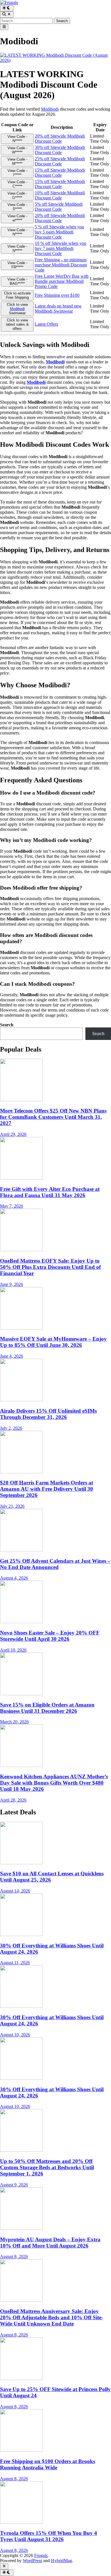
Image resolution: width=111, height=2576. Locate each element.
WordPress (32, 2561)
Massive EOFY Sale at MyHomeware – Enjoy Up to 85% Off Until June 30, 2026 (53, 1342)
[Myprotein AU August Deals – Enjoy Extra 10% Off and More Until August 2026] (21, 2228)
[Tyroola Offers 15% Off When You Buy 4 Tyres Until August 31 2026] (21, 2522)
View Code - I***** (17, 173)
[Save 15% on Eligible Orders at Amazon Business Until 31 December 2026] (21, 1694)
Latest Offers (46, 324)
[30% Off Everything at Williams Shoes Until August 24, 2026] (21, 1934)
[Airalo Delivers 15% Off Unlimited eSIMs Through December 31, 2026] (21, 1400)
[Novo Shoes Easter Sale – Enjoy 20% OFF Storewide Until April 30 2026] (21, 1622)
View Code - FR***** (17, 265)
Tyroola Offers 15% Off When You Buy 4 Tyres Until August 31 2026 (49, 2536)
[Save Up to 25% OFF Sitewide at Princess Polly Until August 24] (21, 2378)
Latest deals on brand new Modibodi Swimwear (58, 308)
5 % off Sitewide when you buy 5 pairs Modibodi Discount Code (59, 232)
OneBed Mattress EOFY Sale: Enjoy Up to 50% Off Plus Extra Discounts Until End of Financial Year (50, 1267)
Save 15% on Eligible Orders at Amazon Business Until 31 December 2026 (47, 1708)
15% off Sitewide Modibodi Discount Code (60, 173)
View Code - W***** (17, 150)
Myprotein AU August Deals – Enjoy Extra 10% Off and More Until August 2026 (50, 2243)
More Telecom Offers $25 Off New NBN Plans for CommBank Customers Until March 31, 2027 (53, 1117)
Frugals (41, 2555)
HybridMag (61, 2561)
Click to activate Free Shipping (17, 295)
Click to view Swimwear (17, 309)
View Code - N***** (17, 139)
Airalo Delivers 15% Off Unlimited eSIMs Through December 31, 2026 (48, 1414)
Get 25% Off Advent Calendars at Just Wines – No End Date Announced (55, 1564)
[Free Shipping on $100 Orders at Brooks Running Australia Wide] (21, 2450)
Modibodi (50, 109)
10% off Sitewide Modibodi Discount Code (60, 195)
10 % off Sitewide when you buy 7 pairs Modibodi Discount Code (60, 248)
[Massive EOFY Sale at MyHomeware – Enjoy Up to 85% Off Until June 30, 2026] (21, 1328)
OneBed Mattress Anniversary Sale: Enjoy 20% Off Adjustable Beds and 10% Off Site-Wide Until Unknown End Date (52, 2317)
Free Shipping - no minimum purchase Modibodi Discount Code (61, 265)
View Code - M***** (17, 161)
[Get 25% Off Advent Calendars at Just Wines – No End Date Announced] (21, 1550)
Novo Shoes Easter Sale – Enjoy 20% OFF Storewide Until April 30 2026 (50, 1636)
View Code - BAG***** (17, 281)
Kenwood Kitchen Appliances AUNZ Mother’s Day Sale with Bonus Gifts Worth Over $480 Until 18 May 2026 (54, 1783)
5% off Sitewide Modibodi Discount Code (59, 207)
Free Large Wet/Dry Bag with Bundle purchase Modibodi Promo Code (62, 281)
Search (7, 1025)
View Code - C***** (17, 184)
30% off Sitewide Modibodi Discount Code (60, 150)
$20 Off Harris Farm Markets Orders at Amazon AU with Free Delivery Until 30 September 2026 (47, 1489)
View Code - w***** (17, 218)
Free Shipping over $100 (57, 295)
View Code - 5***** (17, 207)
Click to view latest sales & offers (17, 324)
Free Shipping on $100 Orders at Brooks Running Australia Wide (48, 2464)
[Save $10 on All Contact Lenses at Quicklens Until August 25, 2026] (21, 1863)
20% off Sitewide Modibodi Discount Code (60, 139)
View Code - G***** (17, 195)
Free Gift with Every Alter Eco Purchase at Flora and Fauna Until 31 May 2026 (50, 1192)
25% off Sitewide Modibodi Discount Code (60, 161)
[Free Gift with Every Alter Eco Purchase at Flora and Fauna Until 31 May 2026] (21, 1178)
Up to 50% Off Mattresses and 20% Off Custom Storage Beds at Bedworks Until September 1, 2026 (47, 2167)
